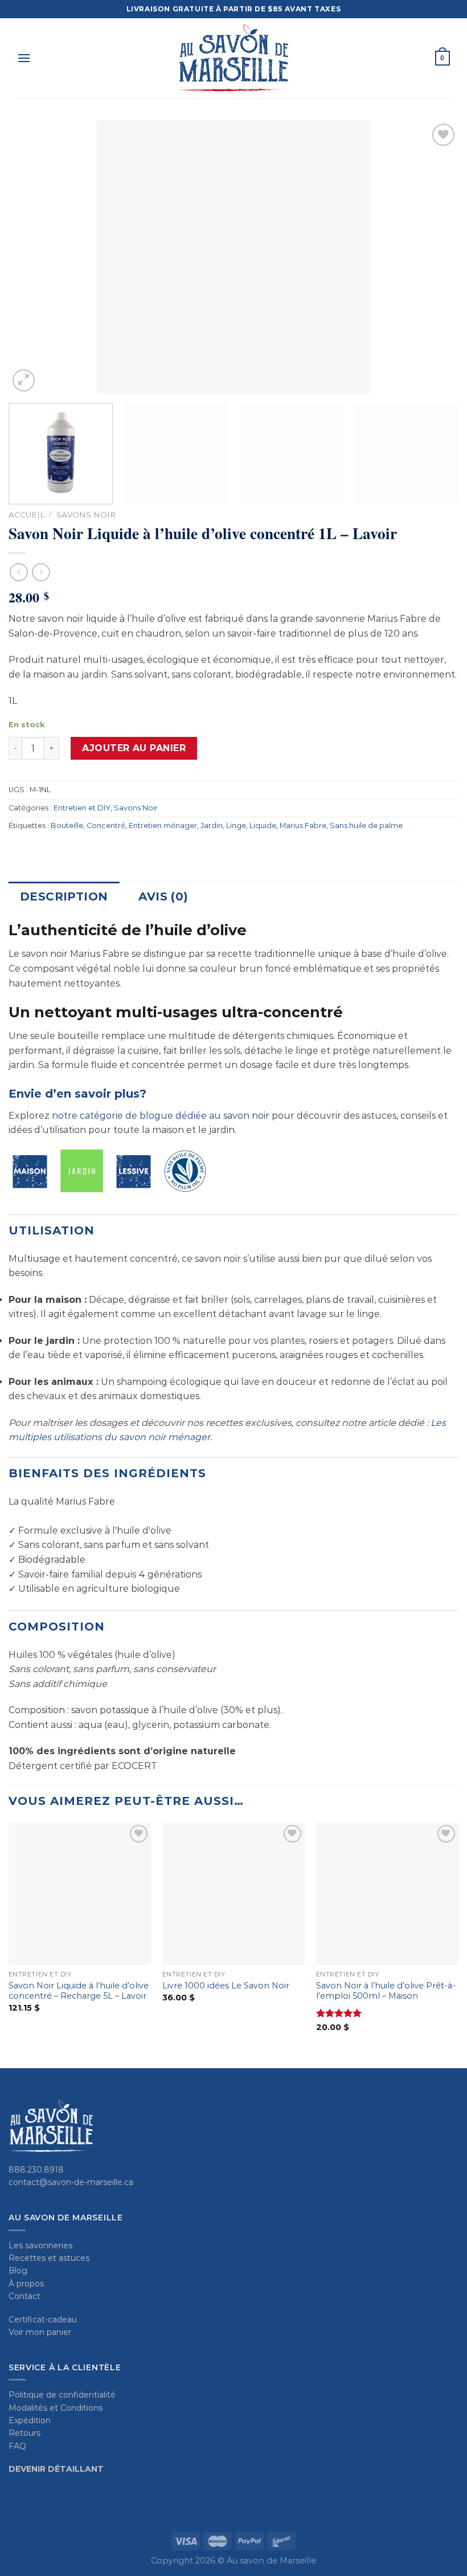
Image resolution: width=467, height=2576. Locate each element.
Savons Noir (86, 515)
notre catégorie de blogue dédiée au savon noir (161, 1116)
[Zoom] (24, 380)
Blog (18, 2271)
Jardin (212, 826)
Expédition (30, 2420)
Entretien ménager (163, 826)
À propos (26, 2284)
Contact (24, 2296)
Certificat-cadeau (43, 2320)
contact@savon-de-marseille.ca (71, 2182)
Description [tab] (64, 896)
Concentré (106, 826)
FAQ (17, 2446)
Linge (236, 826)
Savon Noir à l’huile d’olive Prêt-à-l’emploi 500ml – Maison (386, 1991)
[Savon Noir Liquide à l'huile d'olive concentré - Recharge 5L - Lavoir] (80, 1893)
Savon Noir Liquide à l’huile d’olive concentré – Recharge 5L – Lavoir (79, 1991)
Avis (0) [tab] (163, 896)
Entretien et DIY (82, 808)
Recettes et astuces (49, 2258)
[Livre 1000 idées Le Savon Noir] (233, 1893)
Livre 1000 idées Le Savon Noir (226, 1986)
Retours (24, 2433)
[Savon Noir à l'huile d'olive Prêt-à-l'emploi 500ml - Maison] (387, 1893)
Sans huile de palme (366, 826)
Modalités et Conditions (56, 2408)
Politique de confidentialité (62, 2395)
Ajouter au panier (134, 748)
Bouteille (67, 826)
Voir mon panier (40, 2332)
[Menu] (24, 58)
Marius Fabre (303, 826)
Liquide (263, 826)
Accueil (26, 515)
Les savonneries (40, 2245)
